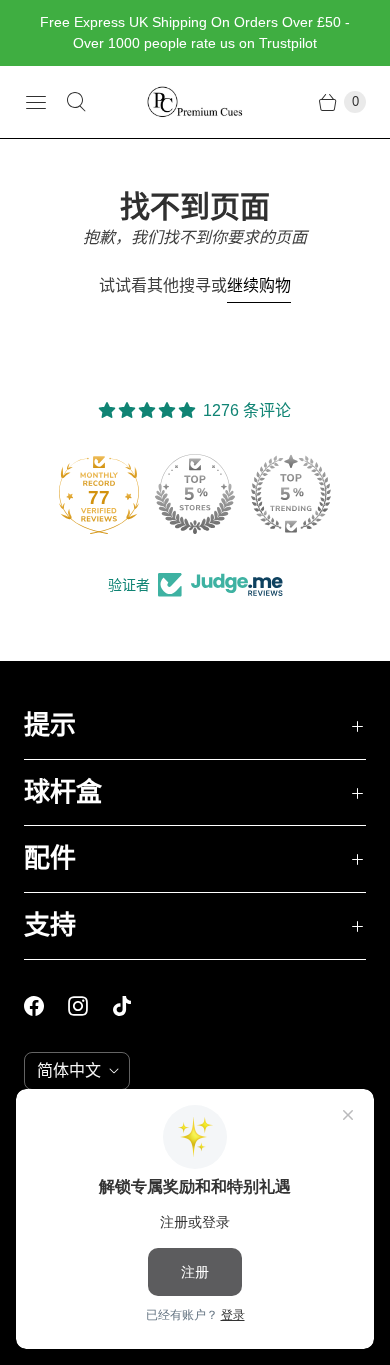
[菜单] (36, 102)
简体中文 (69, 1070)
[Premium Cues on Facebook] (46, 1006)
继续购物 (259, 285)
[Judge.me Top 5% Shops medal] (195, 494)
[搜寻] (76, 102)
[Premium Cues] (195, 102)
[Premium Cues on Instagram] (90, 1006)
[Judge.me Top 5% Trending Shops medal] (291, 494)
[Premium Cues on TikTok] (134, 1006)
